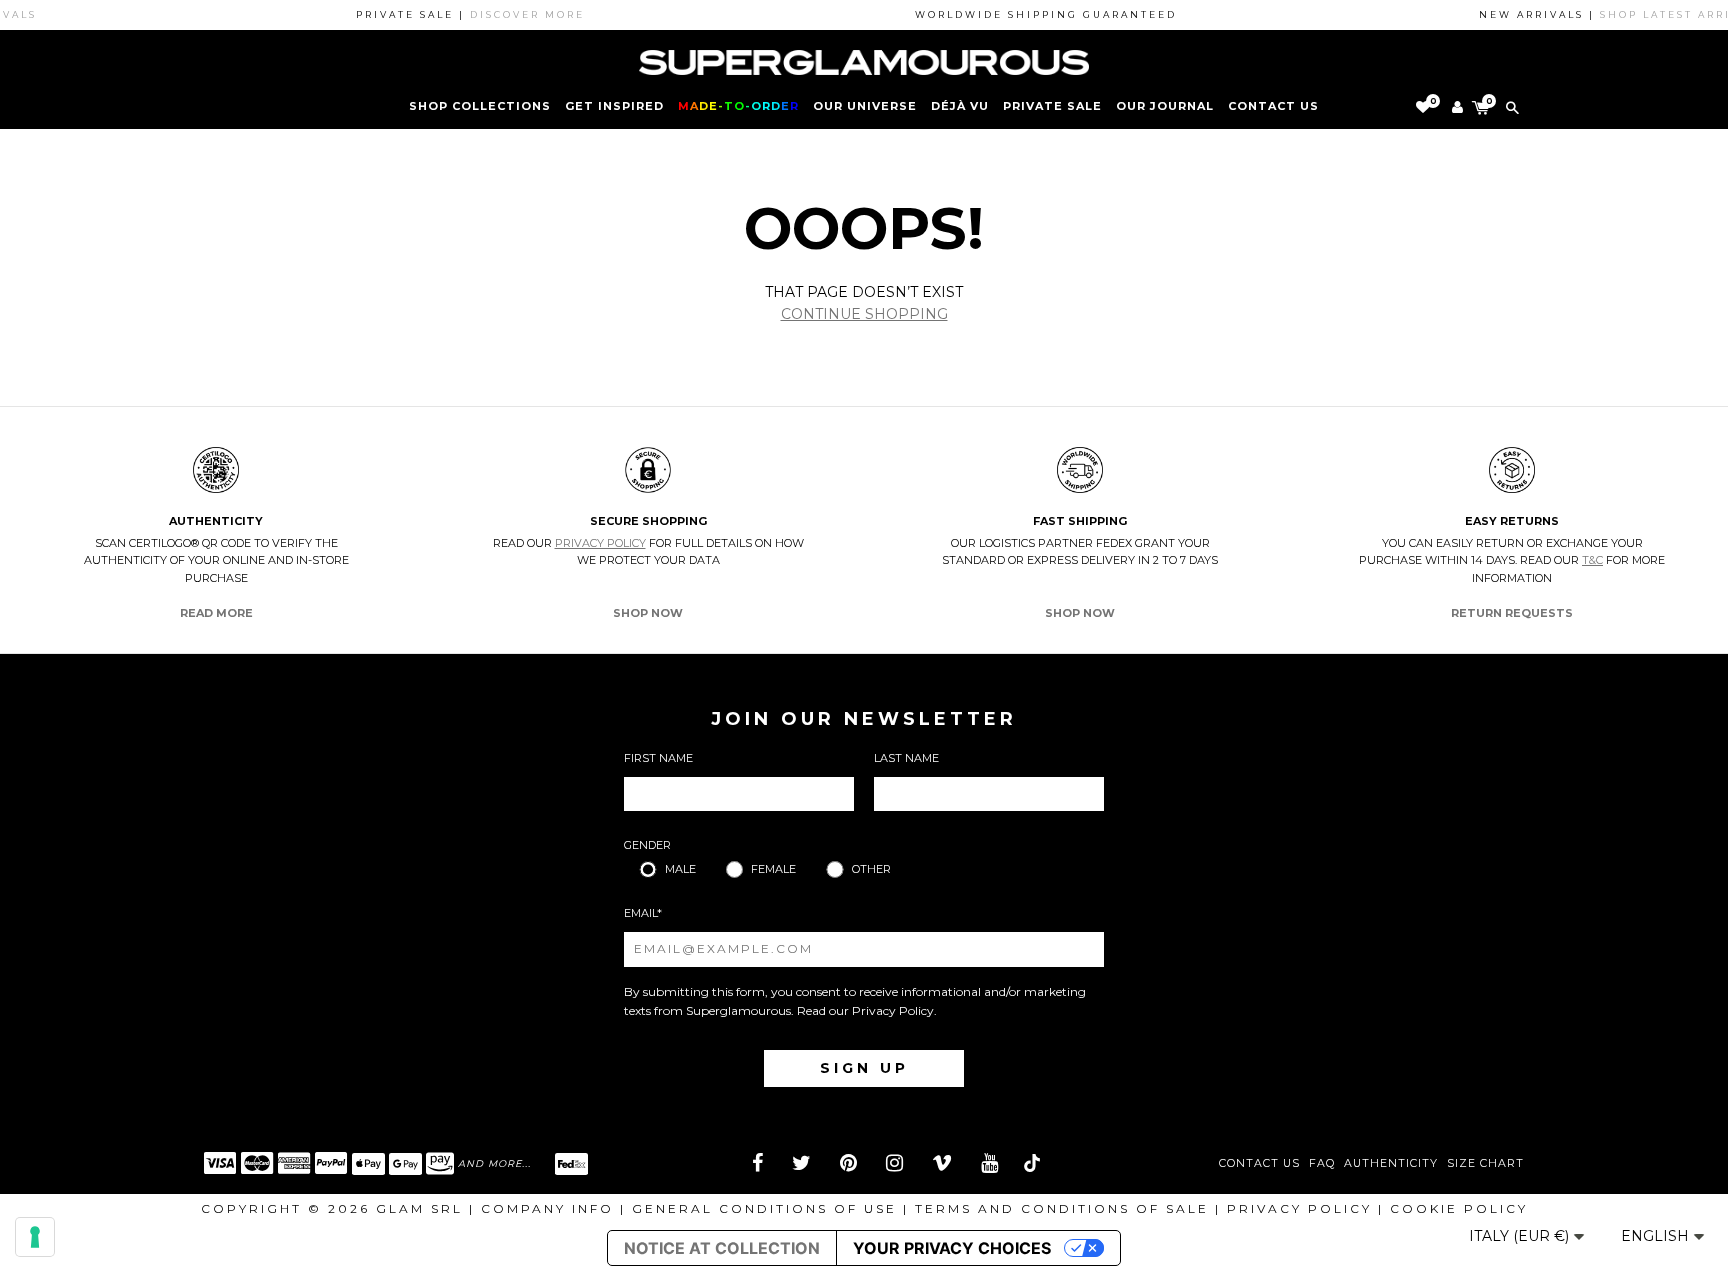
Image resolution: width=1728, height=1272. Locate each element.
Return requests (1512, 613)
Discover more (510, 14)
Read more (216, 613)
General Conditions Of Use (764, 1208)
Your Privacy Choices (952, 1248)
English (1657, 1236)
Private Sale (1052, 106)
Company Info (547, 1208)
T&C (1592, 560)
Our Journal (1165, 106)
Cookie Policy (1459, 1208)
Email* (643, 913)
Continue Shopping (864, 314)
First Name (658, 758)
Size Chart (1485, 1163)
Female (773, 869)
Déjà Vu (960, 106)
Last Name (906, 758)
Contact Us (1259, 1163)
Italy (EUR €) (1521, 1236)
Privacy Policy (600, 543)
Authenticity (1391, 1163)
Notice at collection (722, 1248)
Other (871, 869)
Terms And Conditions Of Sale (1062, 1208)
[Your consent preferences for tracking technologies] (35, 1237)
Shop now (648, 613)
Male (680, 869)
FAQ (1322, 1163)
